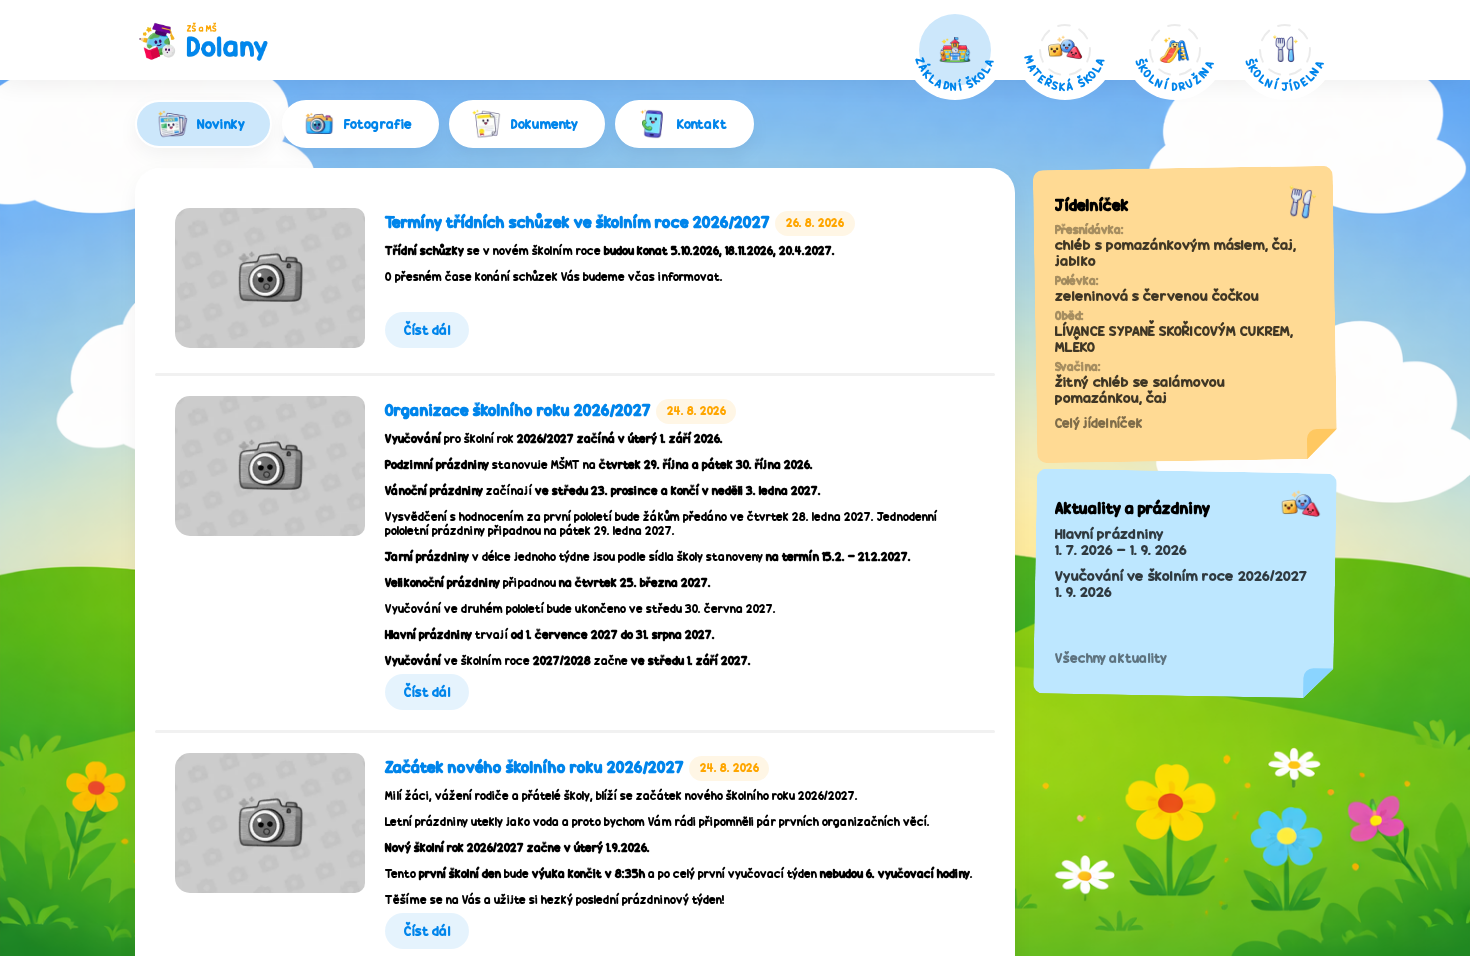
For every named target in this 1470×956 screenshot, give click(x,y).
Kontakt (702, 124)
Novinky (221, 124)
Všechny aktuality (1111, 658)
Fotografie (378, 124)
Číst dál (427, 330)
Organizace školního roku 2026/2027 (518, 410)
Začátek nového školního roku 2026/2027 (534, 767)
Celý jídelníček (1099, 423)
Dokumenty (544, 124)
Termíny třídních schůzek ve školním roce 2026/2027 (577, 222)
